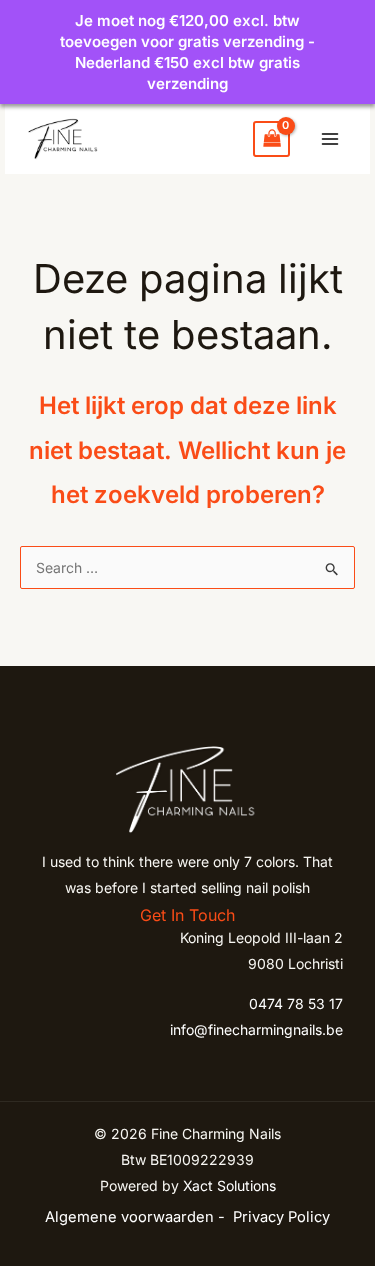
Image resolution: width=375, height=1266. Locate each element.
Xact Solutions (229, 1185)
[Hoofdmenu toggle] (330, 139)
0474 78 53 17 (296, 1003)
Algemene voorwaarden (129, 1217)
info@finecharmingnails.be (256, 1029)
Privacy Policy (281, 1217)
